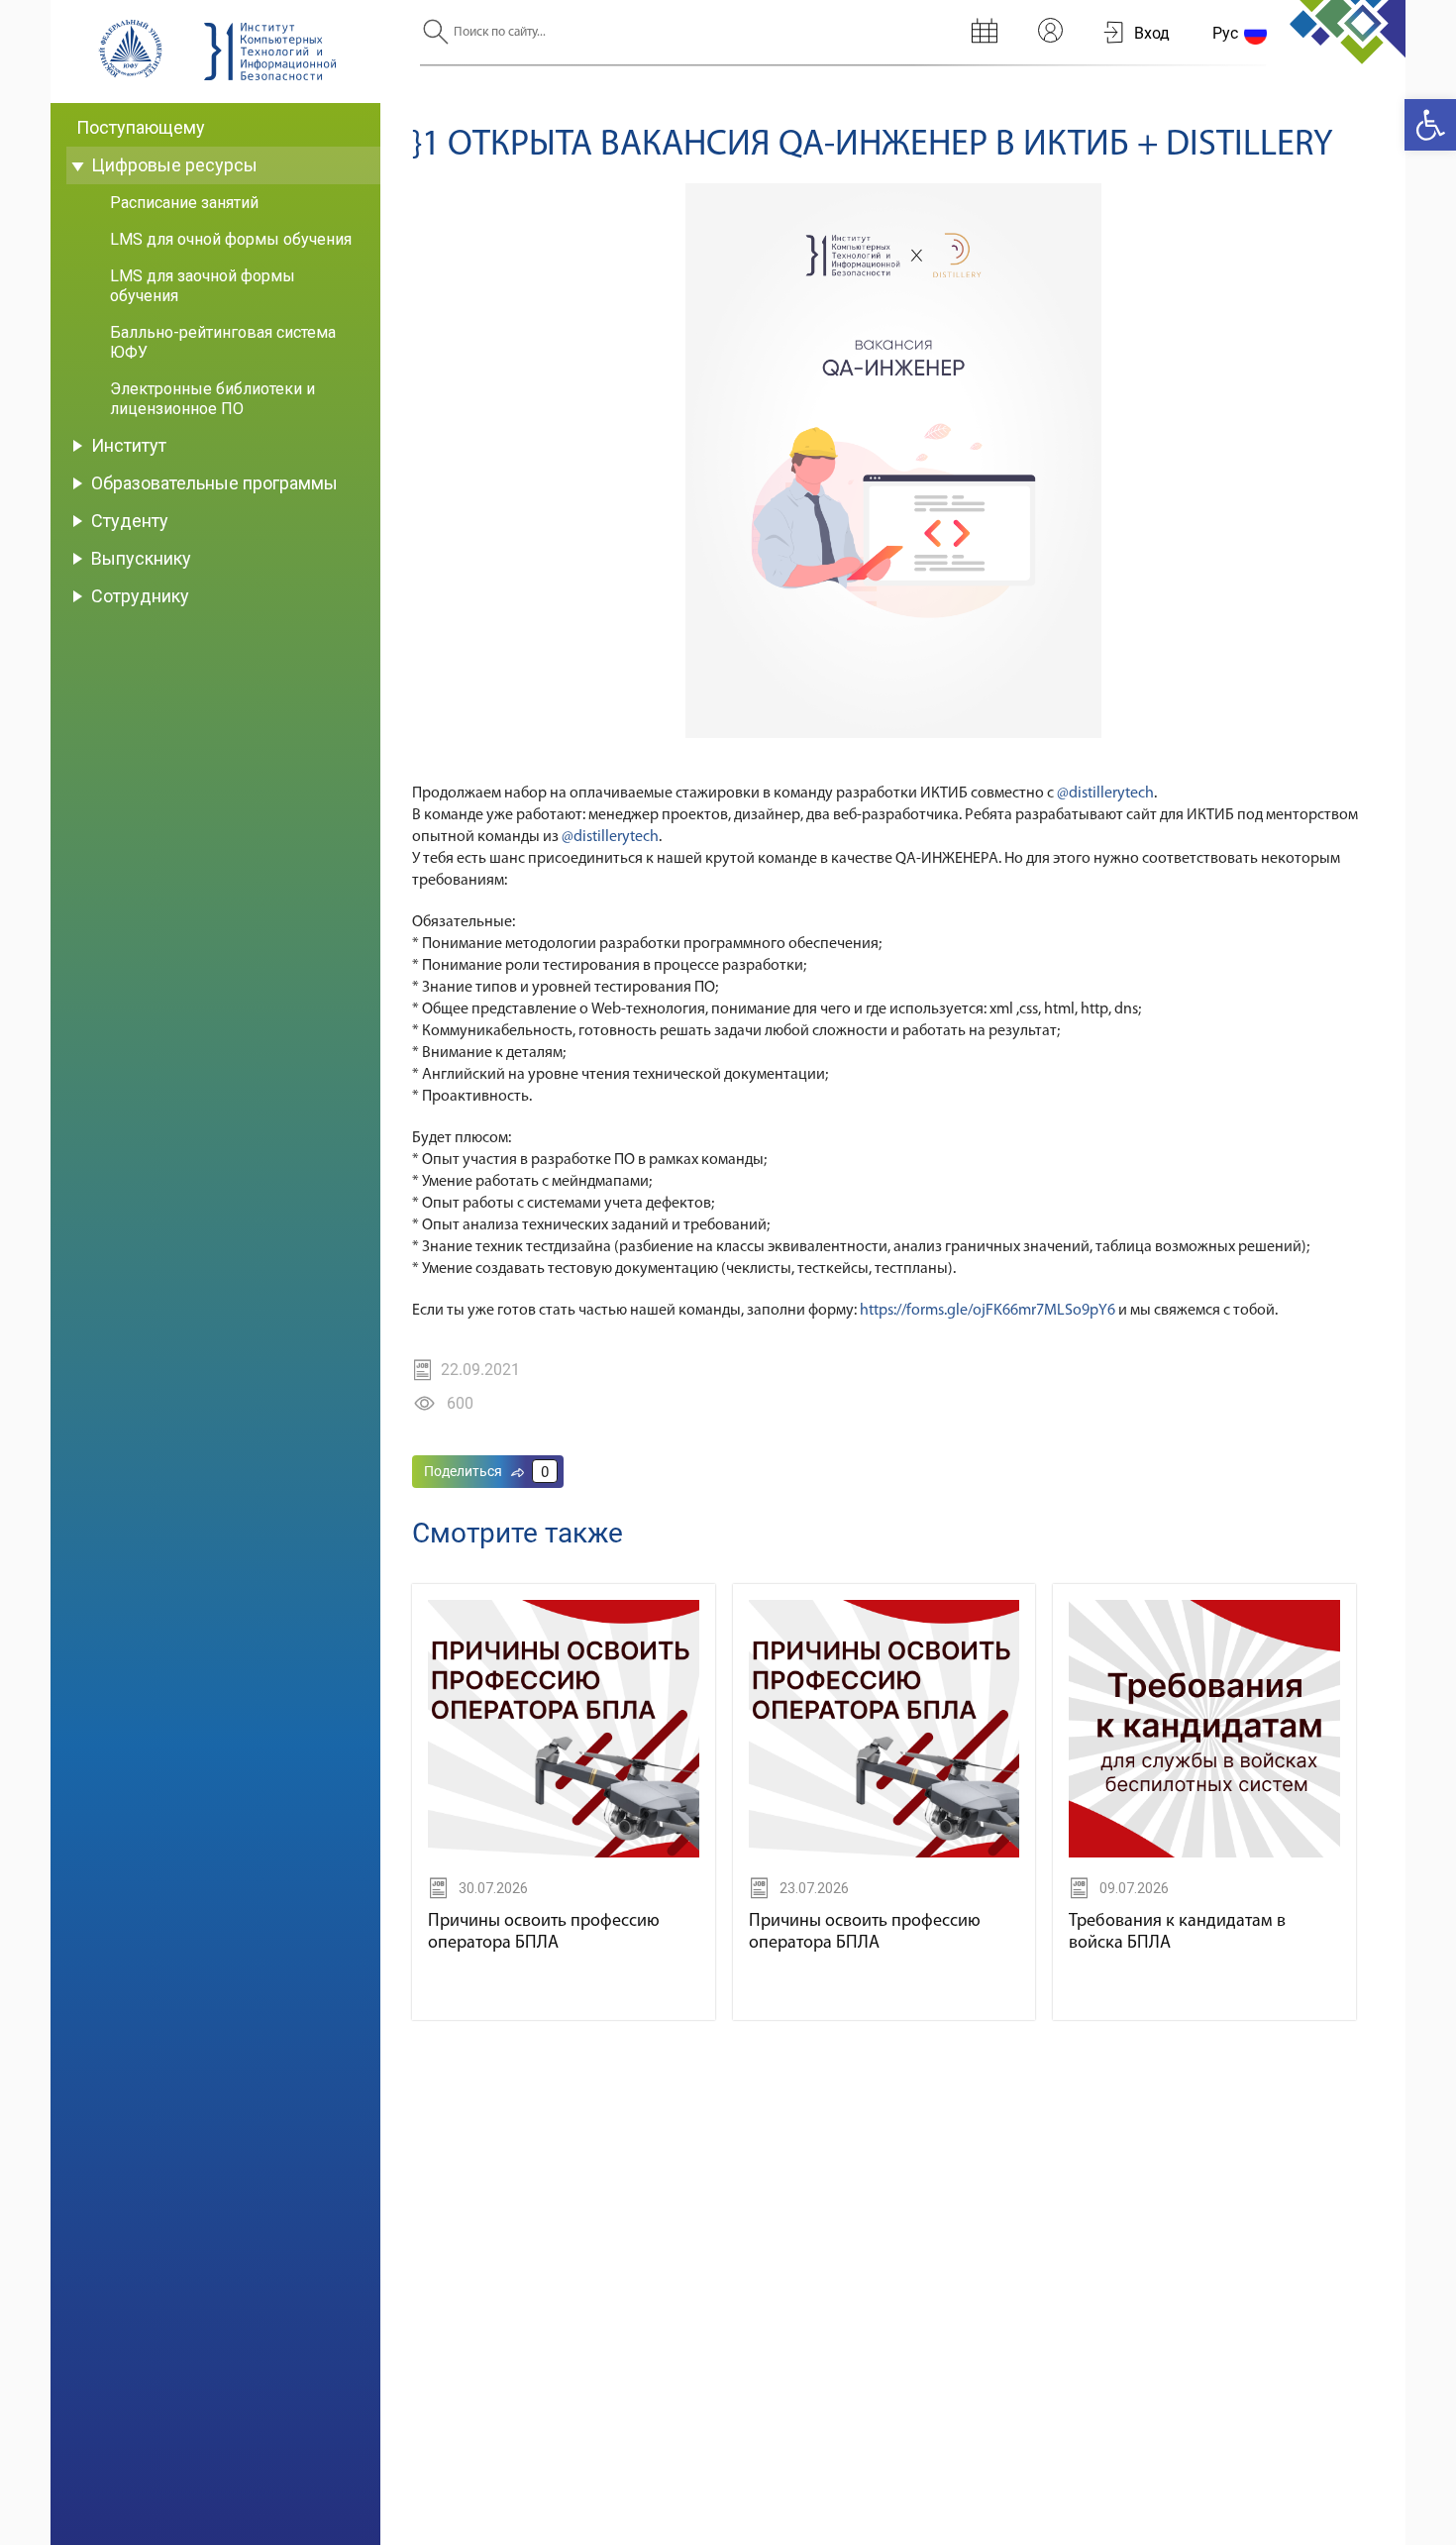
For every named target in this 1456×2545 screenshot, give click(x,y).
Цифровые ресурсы (174, 165)
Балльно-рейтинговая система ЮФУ (223, 342)
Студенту (130, 521)
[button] (1430, 125)
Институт (129, 445)
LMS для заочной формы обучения (203, 286)
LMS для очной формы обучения (231, 239)
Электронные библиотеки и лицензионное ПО (212, 399)
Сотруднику (140, 596)
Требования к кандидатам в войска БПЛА (1177, 1933)
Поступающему (141, 127)
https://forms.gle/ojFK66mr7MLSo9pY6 (988, 1311)
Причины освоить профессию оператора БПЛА (544, 1933)
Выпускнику (141, 558)
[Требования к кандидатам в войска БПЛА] (1204, 1854)
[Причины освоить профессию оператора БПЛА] (564, 1854)
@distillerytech (1105, 794)
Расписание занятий (184, 203)
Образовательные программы (214, 483)
